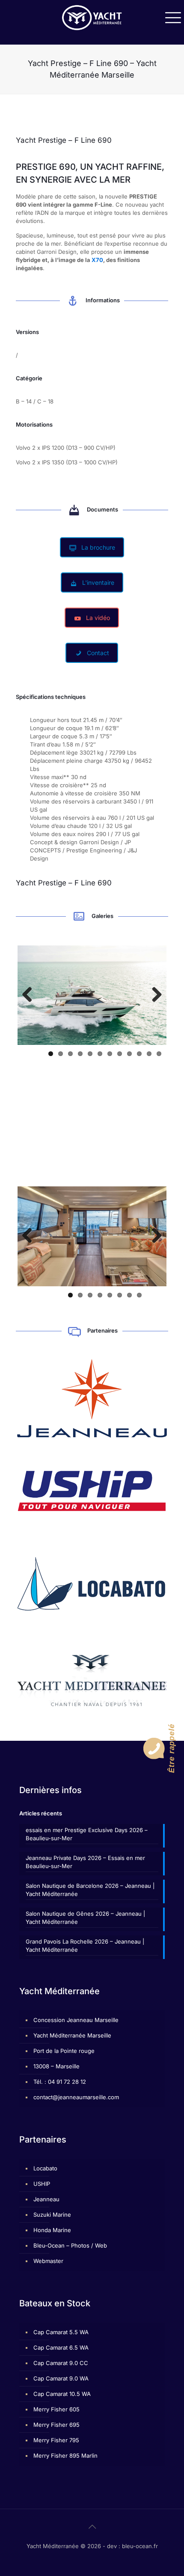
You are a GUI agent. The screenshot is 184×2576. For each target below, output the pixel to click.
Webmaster (48, 2261)
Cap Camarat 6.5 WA (61, 2347)
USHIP (42, 2184)
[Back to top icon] (92, 2527)
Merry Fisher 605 (56, 2409)
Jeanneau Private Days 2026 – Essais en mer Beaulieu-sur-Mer (85, 1862)
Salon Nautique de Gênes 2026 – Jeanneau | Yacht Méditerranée (85, 1918)
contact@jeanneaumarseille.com (76, 2097)
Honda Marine (52, 2230)
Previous (30, 995)
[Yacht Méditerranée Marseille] (92, 17)
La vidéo (98, 618)
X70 (97, 260)
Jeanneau (46, 2199)
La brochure (98, 547)
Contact (98, 653)
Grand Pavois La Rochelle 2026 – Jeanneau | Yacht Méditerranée (85, 1946)
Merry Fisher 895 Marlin (65, 2456)
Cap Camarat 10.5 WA (62, 2394)
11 (149, 1054)
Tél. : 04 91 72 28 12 (60, 2082)
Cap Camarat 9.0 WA (61, 2378)
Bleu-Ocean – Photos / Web (70, 2245)
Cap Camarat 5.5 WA (61, 2332)
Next (154, 995)
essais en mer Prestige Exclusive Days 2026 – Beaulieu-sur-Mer (87, 1834)
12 (159, 1054)
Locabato (45, 2168)
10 (139, 1054)
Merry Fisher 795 (56, 2440)
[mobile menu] (172, 17)
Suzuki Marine (52, 2215)
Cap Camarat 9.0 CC (61, 2363)
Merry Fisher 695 (56, 2425)
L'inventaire (98, 582)
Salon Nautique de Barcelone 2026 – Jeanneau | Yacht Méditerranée (90, 1890)
